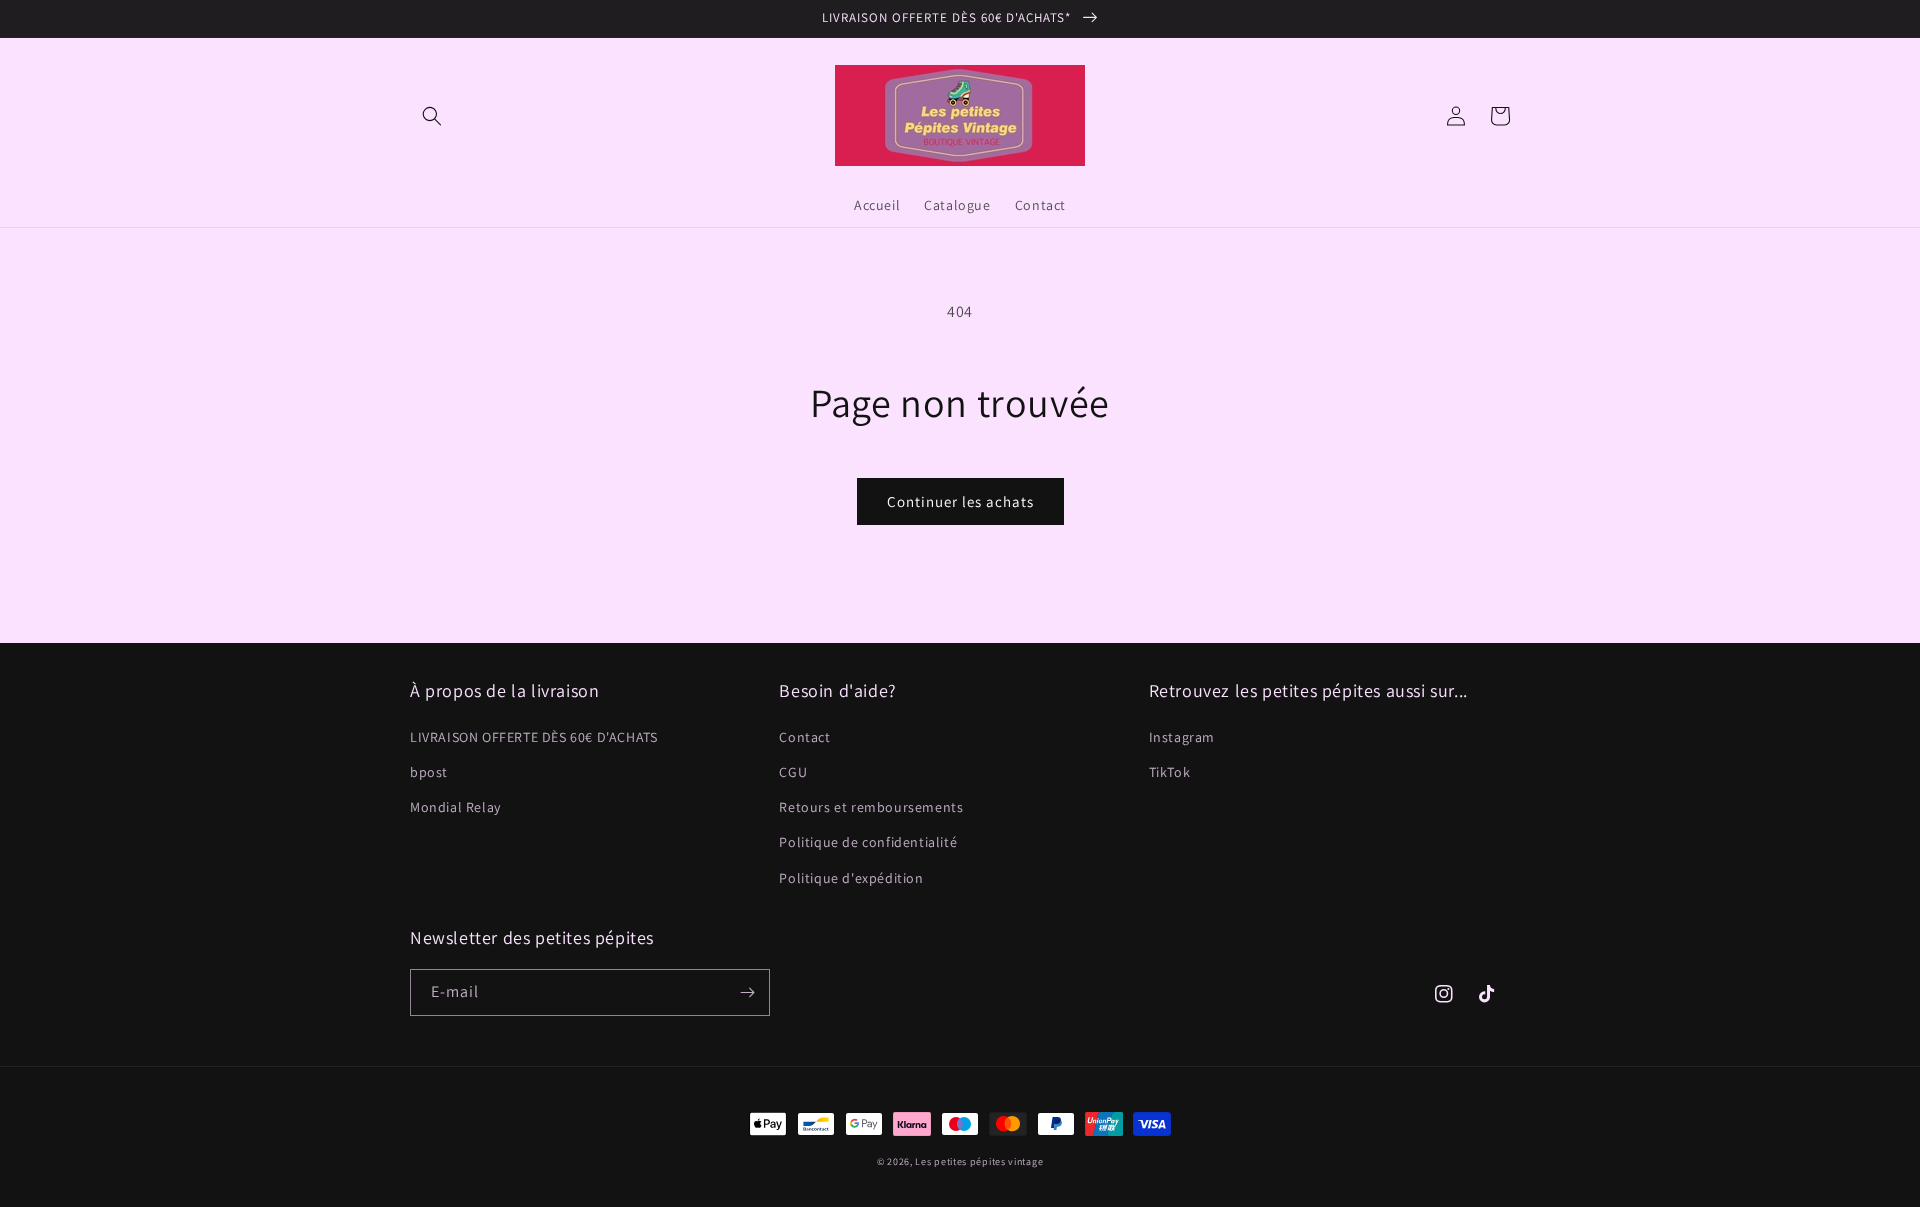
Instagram (1182, 737)
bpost (429, 772)
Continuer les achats (960, 501)
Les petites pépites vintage (979, 1161)
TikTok (1170, 772)
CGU (793, 772)
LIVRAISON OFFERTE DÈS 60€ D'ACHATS (533, 737)
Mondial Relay (455, 807)
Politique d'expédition (851, 878)
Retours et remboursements (871, 807)
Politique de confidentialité (868, 842)
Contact (804, 737)
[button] (432, 116)
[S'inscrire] (747, 992)
